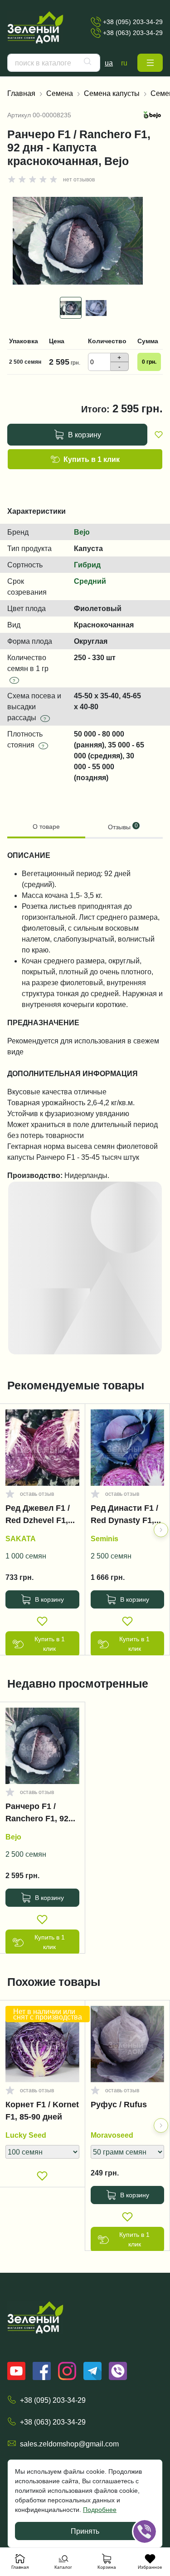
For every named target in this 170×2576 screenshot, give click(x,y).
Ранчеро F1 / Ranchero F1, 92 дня (37, 1814)
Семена (60, 93)
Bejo (82, 532)
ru (124, 63)
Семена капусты (112, 93)
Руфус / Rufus (119, 2105)
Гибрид (87, 565)
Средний (90, 581)
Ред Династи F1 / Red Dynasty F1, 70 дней (124, 1516)
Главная (21, 93)
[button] (150, 63)
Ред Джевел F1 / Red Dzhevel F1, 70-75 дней (38, 1516)
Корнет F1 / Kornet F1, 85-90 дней (42, 2111)
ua (109, 63)
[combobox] (54, 63)
